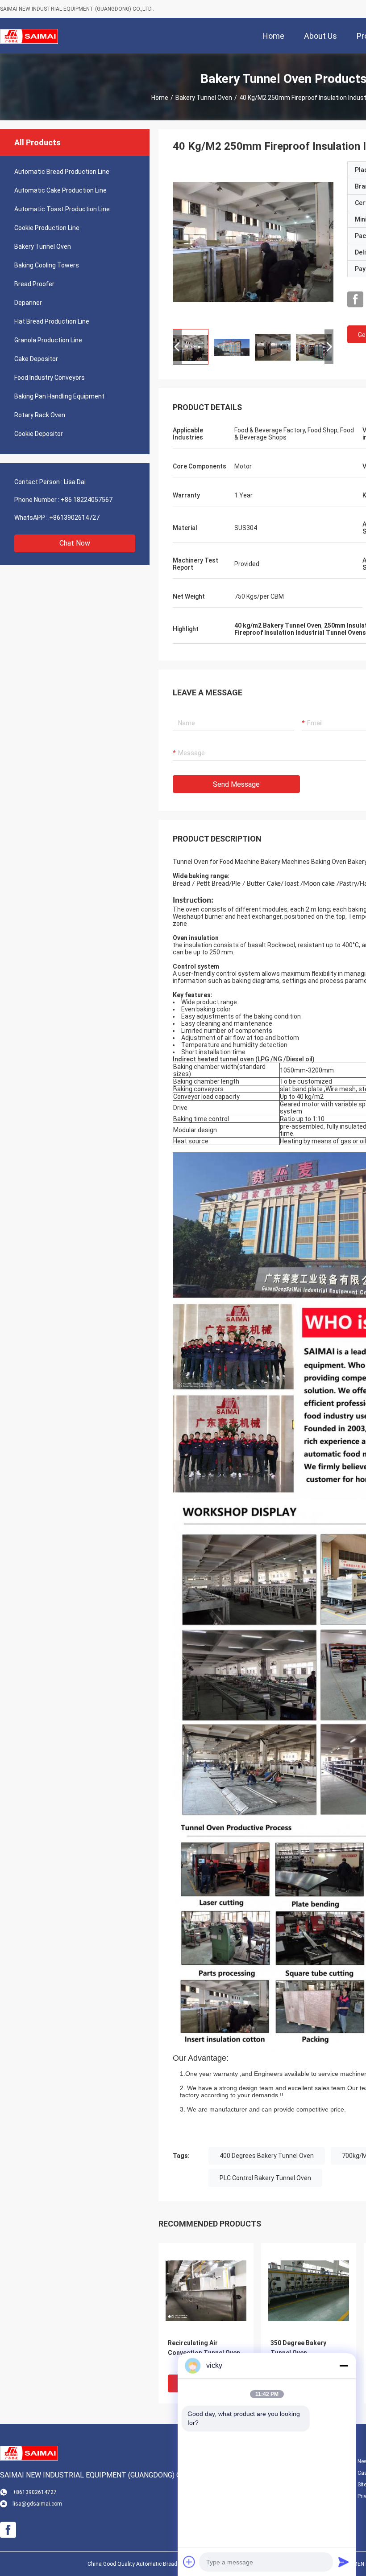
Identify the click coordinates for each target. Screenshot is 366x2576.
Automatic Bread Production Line (62, 172)
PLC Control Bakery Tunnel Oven (265, 2178)
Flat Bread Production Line (52, 321)
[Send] (344, 2562)
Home (160, 98)
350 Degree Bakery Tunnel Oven (298, 2348)
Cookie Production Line (47, 228)
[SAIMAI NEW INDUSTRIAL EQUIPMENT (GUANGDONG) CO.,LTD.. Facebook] (355, 300)
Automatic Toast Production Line (62, 209)
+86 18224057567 (87, 500)
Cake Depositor (36, 359)
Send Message (236, 784)
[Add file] (189, 2562)
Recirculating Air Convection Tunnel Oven (204, 2348)
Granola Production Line (48, 340)
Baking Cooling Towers (47, 265)
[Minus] (344, 2366)
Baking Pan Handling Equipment (59, 396)
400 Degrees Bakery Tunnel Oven (267, 2156)
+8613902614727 (74, 518)
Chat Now (75, 543)
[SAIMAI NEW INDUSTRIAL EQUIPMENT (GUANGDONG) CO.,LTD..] (29, 36)
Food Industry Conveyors (50, 378)
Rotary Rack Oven (40, 415)
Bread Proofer (34, 284)
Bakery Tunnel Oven (204, 98)
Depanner (28, 303)
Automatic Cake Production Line (60, 190)
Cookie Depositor (39, 434)
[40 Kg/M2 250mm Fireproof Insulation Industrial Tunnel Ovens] (253, 242)
